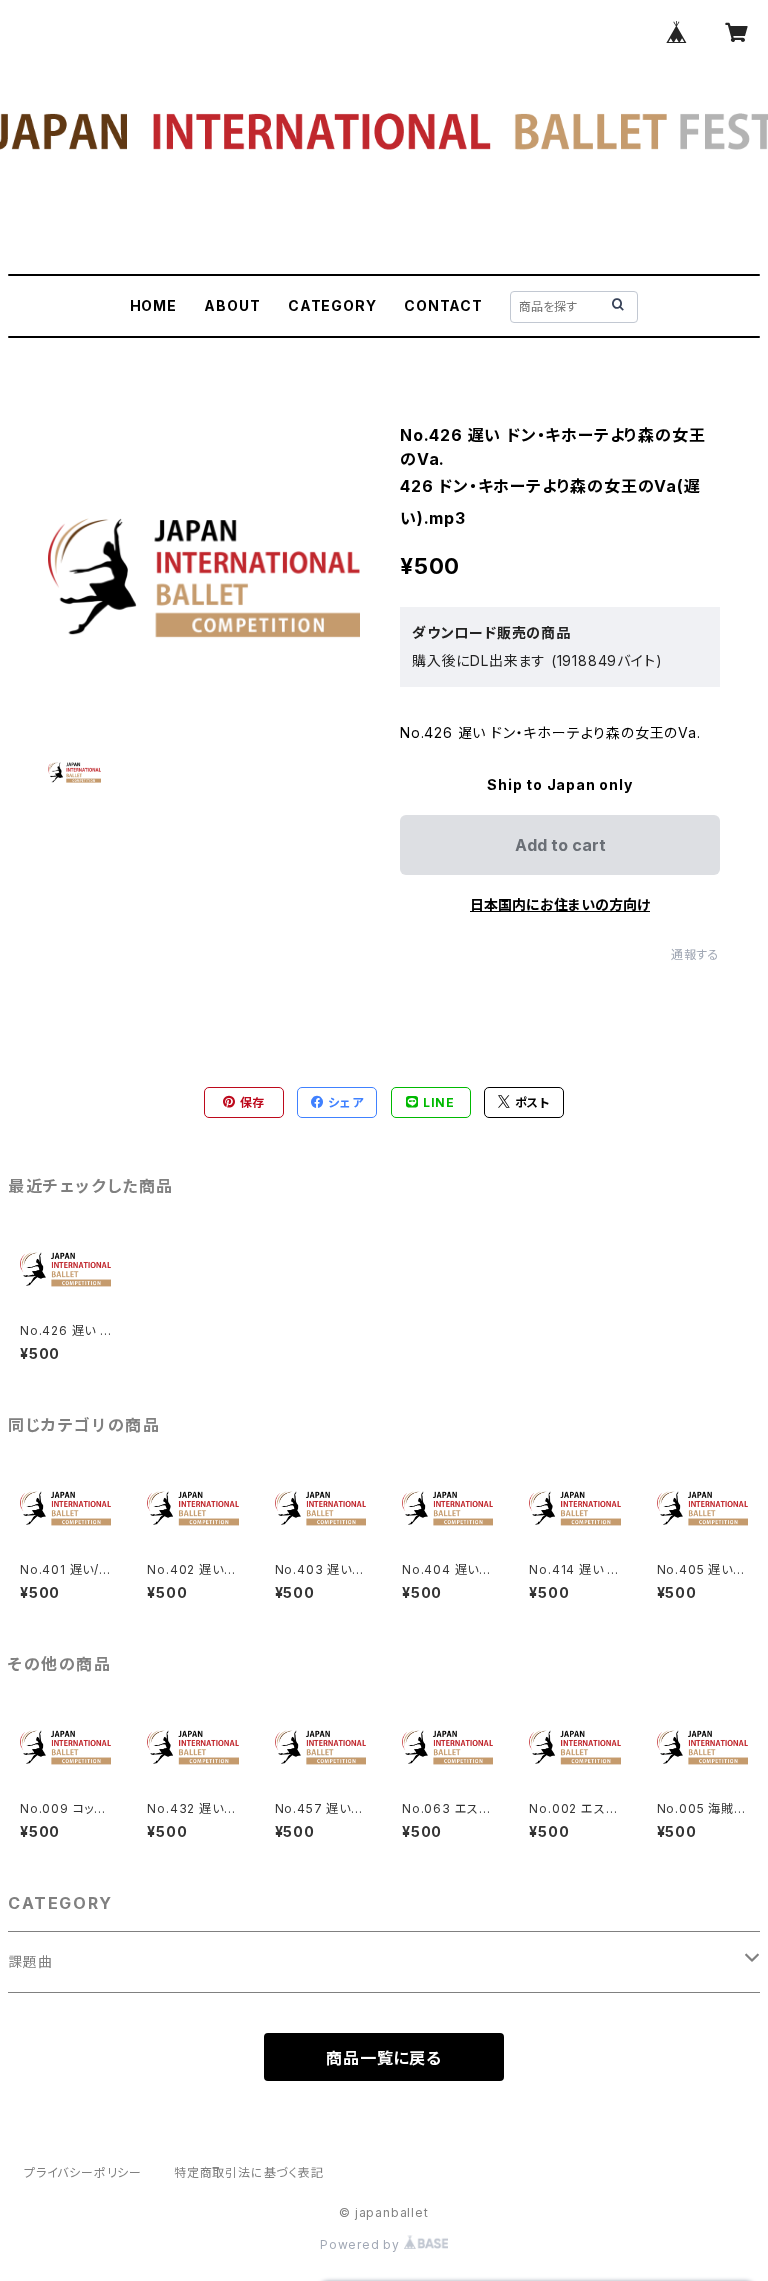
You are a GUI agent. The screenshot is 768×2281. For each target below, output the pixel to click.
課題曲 (30, 1961)
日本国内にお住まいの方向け (560, 904)
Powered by (362, 2244)
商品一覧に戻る (384, 2058)
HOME (153, 305)
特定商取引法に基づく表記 (249, 2172)
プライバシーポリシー (83, 2172)
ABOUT (232, 305)
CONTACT (443, 305)
